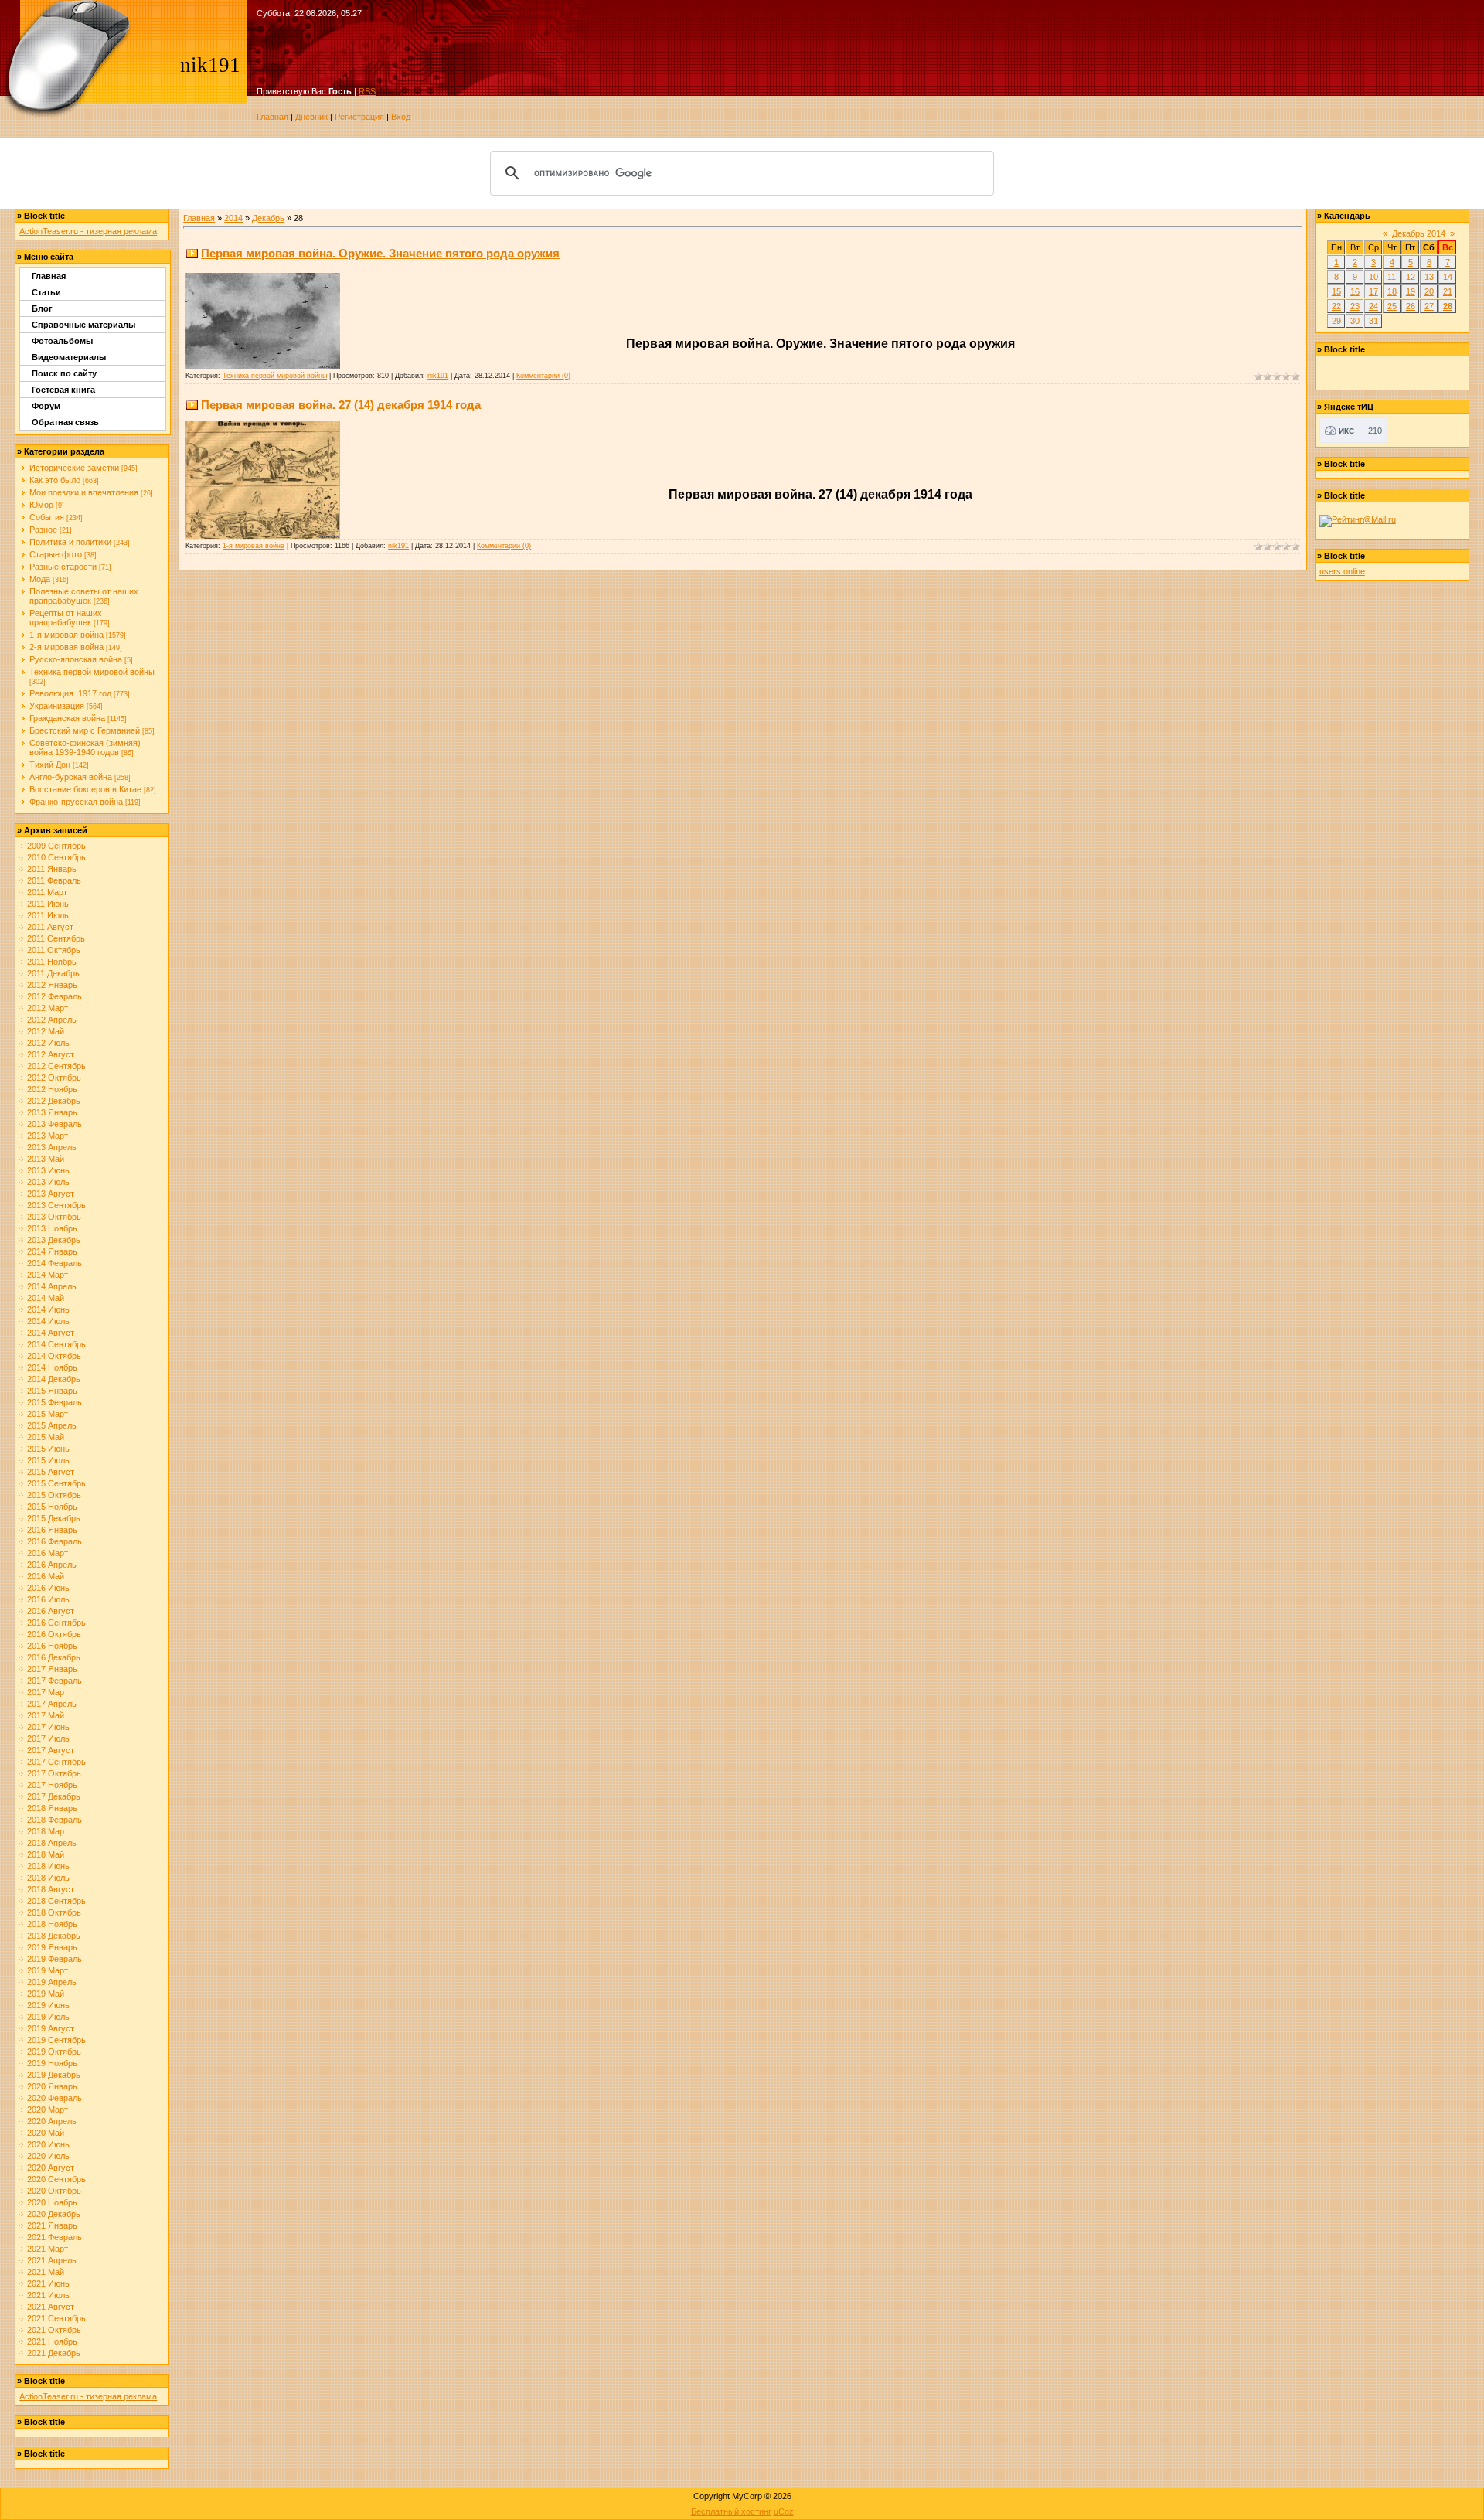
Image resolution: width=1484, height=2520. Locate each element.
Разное (43, 530)
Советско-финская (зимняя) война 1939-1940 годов (85, 747)
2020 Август (51, 2168)
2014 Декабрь (54, 1379)
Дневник (311, 117)
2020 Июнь (48, 2144)
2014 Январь (52, 1251)
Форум (46, 406)
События (47, 517)
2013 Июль (48, 1182)
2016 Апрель (52, 1565)
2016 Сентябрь (56, 1623)
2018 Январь (52, 1808)
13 (1429, 277)
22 (1336, 306)
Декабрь (268, 218)
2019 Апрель (52, 1982)
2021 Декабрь (54, 2353)
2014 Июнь (48, 1309)
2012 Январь (52, 985)
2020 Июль (48, 2156)
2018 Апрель (52, 1843)
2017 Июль (48, 1738)
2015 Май (46, 1437)
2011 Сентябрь (56, 938)
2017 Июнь (48, 1727)
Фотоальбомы (62, 341)
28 (1448, 306)
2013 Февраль (54, 1124)
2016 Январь (52, 1530)
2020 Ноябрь (52, 2202)
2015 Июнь (48, 1449)
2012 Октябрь (54, 1078)
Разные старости (63, 567)
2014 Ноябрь (52, 1367)
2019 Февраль (54, 1959)
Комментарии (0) (543, 376)
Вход (401, 117)
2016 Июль (48, 1599)
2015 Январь (52, 1391)
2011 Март (47, 892)
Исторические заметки (74, 468)
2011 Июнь (48, 904)
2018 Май (46, 1854)
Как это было (55, 480)
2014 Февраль (54, 1263)
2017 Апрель (52, 1704)
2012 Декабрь (54, 1101)
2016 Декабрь (54, 1657)
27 (1429, 306)
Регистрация (359, 117)
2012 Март (48, 1008)
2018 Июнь (48, 1866)
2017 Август (51, 1750)
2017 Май (46, 1715)
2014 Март (48, 1275)
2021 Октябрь (54, 2330)
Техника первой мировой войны (92, 672)
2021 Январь (52, 2225)
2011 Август (50, 927)
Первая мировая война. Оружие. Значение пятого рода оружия (380, 253)
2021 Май (46, 2272)
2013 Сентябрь (56, 1205)
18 (1392, 291)
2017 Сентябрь (56, 1762)
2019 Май (46, 1994)
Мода (40, 579)
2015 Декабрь (54, 1518)
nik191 (438, 376)
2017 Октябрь (54, 1773)
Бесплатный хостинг (731, 2511)
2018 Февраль (54, 1820)
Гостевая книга (63, 390)
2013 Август (51, 1194)
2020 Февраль (54, 2098)
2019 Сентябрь (56, 2040)
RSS (367, 91)
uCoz (784, 2511)
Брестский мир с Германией (85, 730)
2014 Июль (48, 1321)
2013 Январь (52, 1112)
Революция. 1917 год (70, 693)
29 (1336, 321)
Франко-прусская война (76, 802)
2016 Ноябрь (52, 1646)
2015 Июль (48, 1460)
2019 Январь (52, 1947)
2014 (233, 218)
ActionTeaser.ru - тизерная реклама (88, 231)
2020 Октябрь (54, 2191)
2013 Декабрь (54, 1240)
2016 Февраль (54, 1541)
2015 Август (51, 1472)
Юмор (41, 505)
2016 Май (46, 1576)
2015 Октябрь (54, 1495)
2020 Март (48, 2110)
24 (1373, 306)
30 (1355, 321)
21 (1448, 291)
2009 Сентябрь (56, 846)
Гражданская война (67, 718)
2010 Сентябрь (56, 857)
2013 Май (46, 1159)
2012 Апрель (52, 1020)
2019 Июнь (48, 2005)
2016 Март (48, 1553)
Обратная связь (65, 422)
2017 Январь (52, 1669)
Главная (272, 117)
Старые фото (56, 554)
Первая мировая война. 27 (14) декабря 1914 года (341, 405)
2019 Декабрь (54, 2075)
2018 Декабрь (54, 1936)
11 (1392, 277)
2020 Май (46, 2133)
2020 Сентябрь (56, 2179)
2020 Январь (52, 2086)
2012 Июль (48, 1043)
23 (1355, 306)
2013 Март (48, 1136)
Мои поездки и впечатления (84, 492)
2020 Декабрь (54, 2214)
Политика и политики (70, 542)
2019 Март (48, 1970)
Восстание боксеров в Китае (85, 789)
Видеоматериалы (69, 357)
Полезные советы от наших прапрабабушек (84, 596)
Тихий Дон (50, 765)
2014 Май (46, 1298)
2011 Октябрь (54, 950)
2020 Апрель (52, 2121)
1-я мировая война (66, 635)
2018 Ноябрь (52, 1924)
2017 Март (48, 1692)
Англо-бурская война (71, 777)
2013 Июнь (48, 1170)
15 (1336, 291)
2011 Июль (48, 915)
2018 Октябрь (54, 1912)
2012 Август (51, 1054)
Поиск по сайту (64, 373)
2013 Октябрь (54, 1217)
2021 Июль (48, 2295)
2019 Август (51, 2028)
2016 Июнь (48, 1588)
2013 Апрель (52, 1147)
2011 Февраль (54, 880)
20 (1429, 291)
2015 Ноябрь (52, 1507)
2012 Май (46, 1031)
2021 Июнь (48, 2283)
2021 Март (48, 2249)
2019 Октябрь (54, 2052)
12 (1411, 277)
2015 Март (48, 1414)
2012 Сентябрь (56, 1066)
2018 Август (51, 1889)
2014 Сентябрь (56, 1344)
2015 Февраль (54, 1402)
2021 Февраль (54, 2237)
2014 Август (51, 1333)
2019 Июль (48, 2017)
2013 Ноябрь (52, 1228)
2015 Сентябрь (56, 1483)
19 (1411, 291)
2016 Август (51, 1611)
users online (1342, 571)
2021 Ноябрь (52, 2341)
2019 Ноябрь (52, 2063)
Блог (42, 308)
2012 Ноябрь (52, 1089)
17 (1373, 291)
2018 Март (48, 1831)
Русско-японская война (76, 659)
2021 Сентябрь (56, 2318)
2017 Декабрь (54, 1796)
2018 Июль (48, 1878)
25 (1392, 306)
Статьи (46, 292)
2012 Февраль (54, 996)
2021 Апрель (52, 2260)
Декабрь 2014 (1419, 233)
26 (1411, 306)
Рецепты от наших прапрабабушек (66, 618)
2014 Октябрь (54, 1356)
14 (1448, 277)
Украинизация (57, 706)
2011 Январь (52, 869)
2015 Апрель (52, 1425)
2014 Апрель (52, 1286)
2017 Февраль (54, 1681)
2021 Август (51, 2307)
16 (1355, 291)
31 (1373, 321)
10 (1373, 277)
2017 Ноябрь (52, 1785)
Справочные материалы (83, 325)
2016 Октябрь (54, 1634)
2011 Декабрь (53, 973)
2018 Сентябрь (56, 1901)
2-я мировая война (66, 647)
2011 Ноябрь (52, 962)
